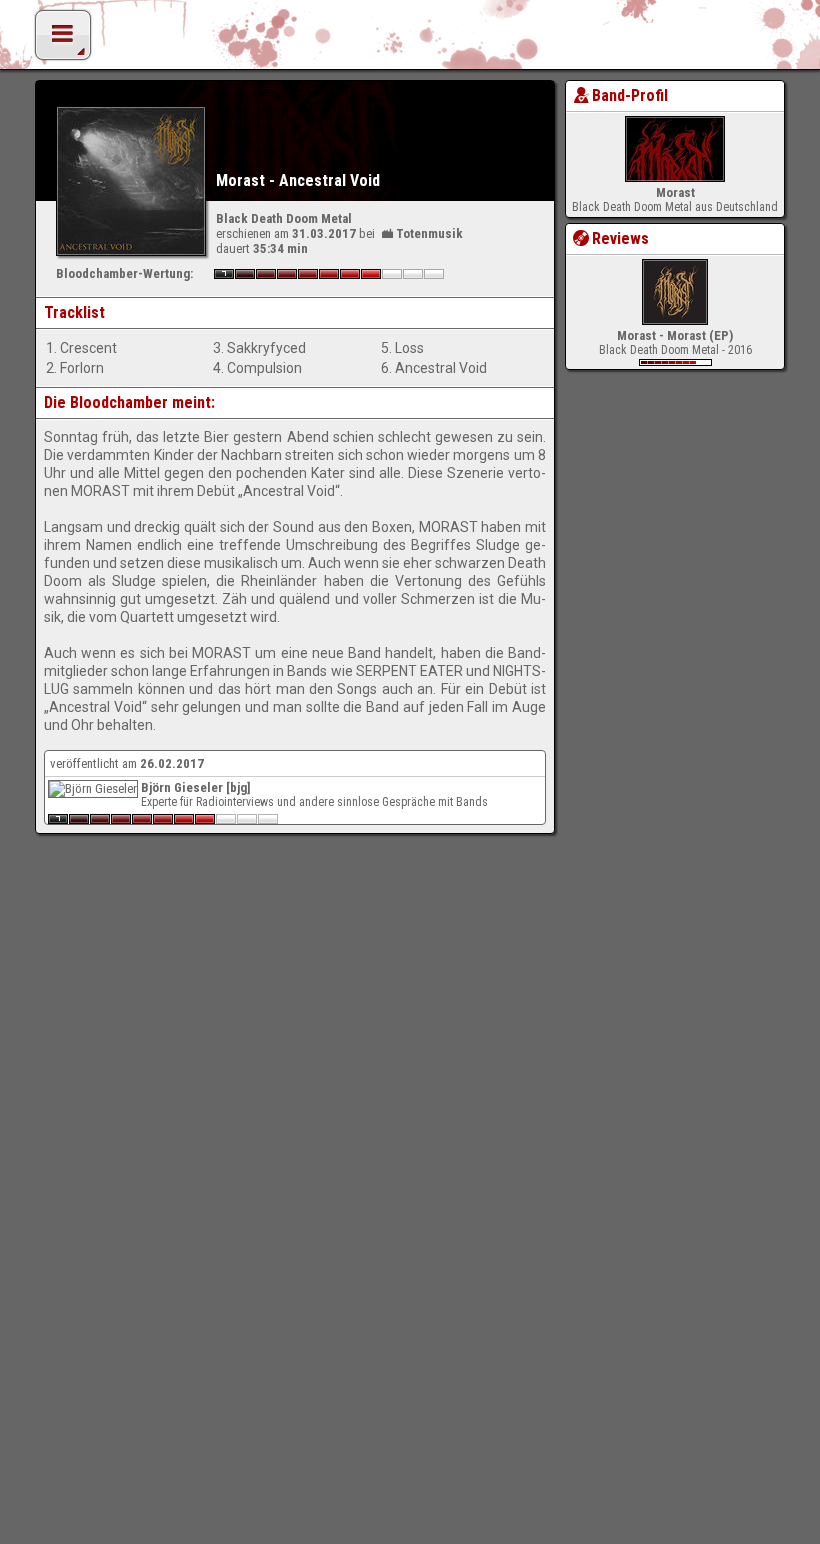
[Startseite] (410, 40)
